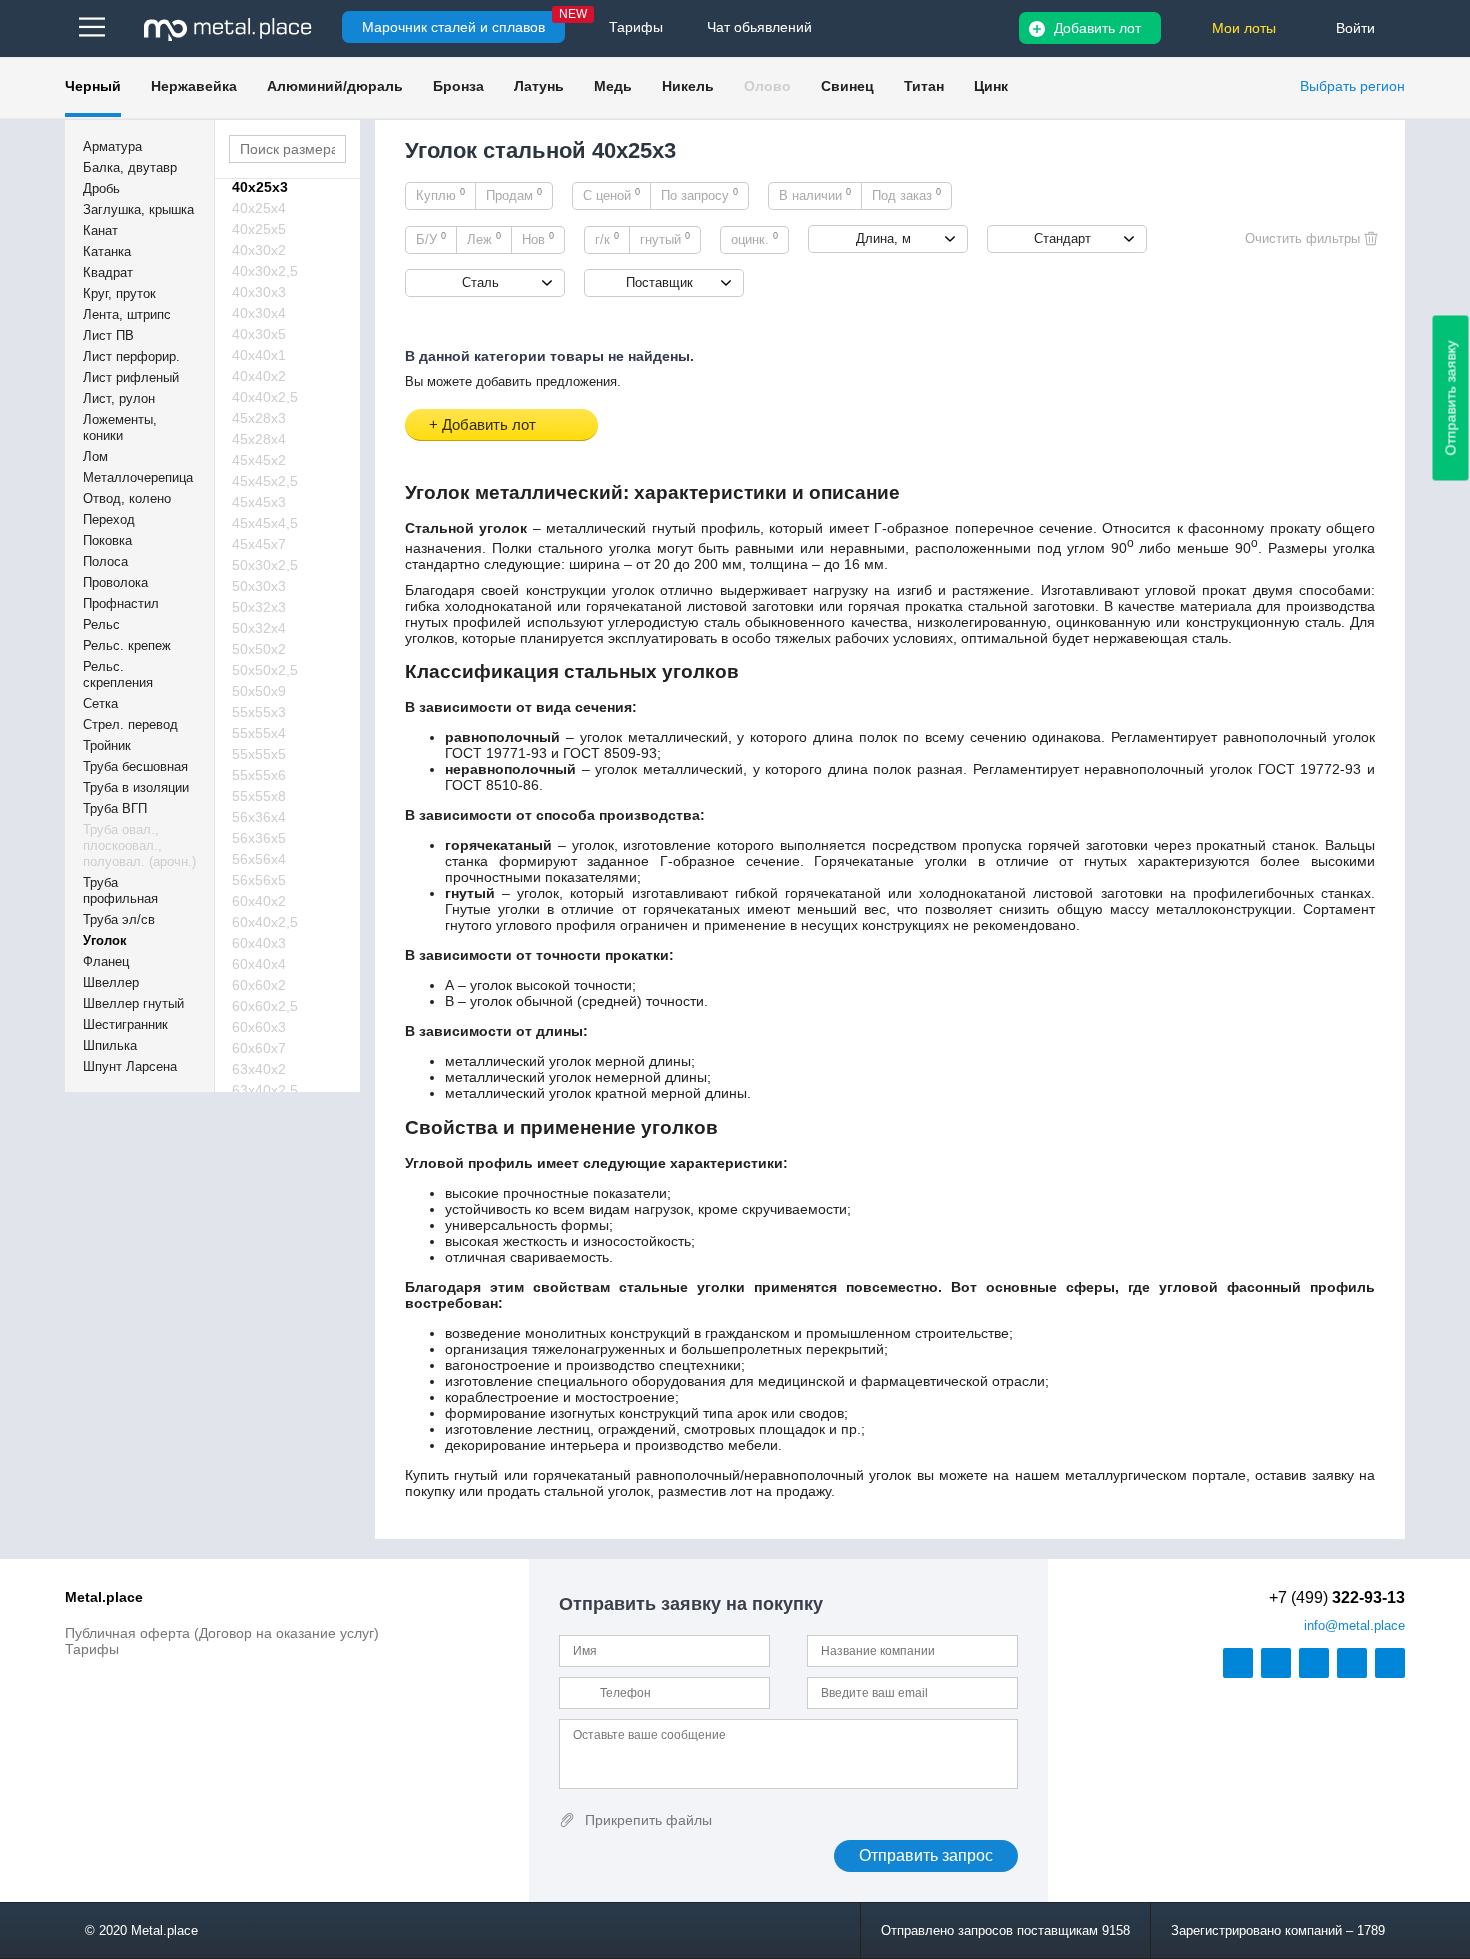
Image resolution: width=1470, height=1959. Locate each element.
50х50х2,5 (265, 670)
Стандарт (1062, 238)
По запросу (699, 195)
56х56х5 (259, 880)
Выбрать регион (1352, 86)
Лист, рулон (119, 398)
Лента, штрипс (127, 314)
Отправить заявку (1451, 398)
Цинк (991, 86)
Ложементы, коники (120, 427)
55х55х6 (259, 775)
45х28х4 (259, 439)
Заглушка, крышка (138, 209)
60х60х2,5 (265, 1006)
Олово (767, 86)
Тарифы (92, 1649)
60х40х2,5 (265, 922)
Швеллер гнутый (133, 1003)
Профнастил (121, 603)
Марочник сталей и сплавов (453, 27)
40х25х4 (259, 208)
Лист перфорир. (131, 356)
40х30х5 (259, 334)
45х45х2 (259, 460)
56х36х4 (259, 817)
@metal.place (1354, 1625)
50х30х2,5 (265, 565)
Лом (95, 456)
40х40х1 (259, 355)
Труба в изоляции (136, 787)
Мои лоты (1244, 28)
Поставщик (659, 282)
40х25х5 (259, 229)
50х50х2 (259, 649)
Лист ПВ (108, 335)
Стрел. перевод (130, 724)
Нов (538, 239)
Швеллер (111, 982)
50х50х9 (259, 691)
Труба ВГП (115, 808)
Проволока (115, 582)
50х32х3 (259, 607)
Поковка (107, 540)
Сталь (480, 282)
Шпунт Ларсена (130, 1066)
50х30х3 (259, 586)
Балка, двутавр (130, 167)
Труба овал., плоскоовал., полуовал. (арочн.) (139, 845)
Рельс (101, 624)
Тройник (107, 745)
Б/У (431, 239)
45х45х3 (259, 502)
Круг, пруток (119, 293)
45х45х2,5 (265, 481)
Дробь (101, 188)
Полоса (105, 561)
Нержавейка (194, 86)
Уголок (105, 940)
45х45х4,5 (265, 523)
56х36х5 (259, 838)
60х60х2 (259, 985)
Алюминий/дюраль (335, 86)
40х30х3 (259, 292)
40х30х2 (259, 250)
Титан (924, 86)
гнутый (665, 239)
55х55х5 (259, 754)
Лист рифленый (131, 377)
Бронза (458, 86)
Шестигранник (125, 1024)
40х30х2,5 (265, 271)
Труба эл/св (119, 919)
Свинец (847, 86)
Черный (93, 86)
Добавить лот (1097, 28)
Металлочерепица (138, 477)
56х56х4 (259, 859)
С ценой (611, 195)
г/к (607, 239)
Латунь (539, 86)
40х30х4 (259, 313)
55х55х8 (259, 796)
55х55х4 (259, 733)
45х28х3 (259, 418)
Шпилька (110, 1045)
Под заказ (906, 195)
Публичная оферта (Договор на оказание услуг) (222, 1633)
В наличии (815, 195)
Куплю (440, 195)
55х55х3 (259, 712)
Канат (100, 230)
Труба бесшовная (135, 766)
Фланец (106, 961)
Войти (1355, 28)
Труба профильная (120, 890)
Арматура (112, 146)
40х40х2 (259, 376)
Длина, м (883, 238)
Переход (109, 519)
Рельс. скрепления (118, 674)
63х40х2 (259, 1069)
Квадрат (108, 272)
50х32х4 (259, 628)
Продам (514, 195)
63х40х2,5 (265, 1090)
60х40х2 (259, 901)
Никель (688, 86)
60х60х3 (259, 1027)
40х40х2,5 (265, 397)
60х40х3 (259, 943)
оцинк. (754, 239)
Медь (613, 86)
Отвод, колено (127, 498)
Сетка (100, 703)
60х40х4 (259, 964)
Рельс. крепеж (127, 645)
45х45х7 (259, 544)
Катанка (107, 251)
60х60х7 (259, 1048)
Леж (484, 239)
